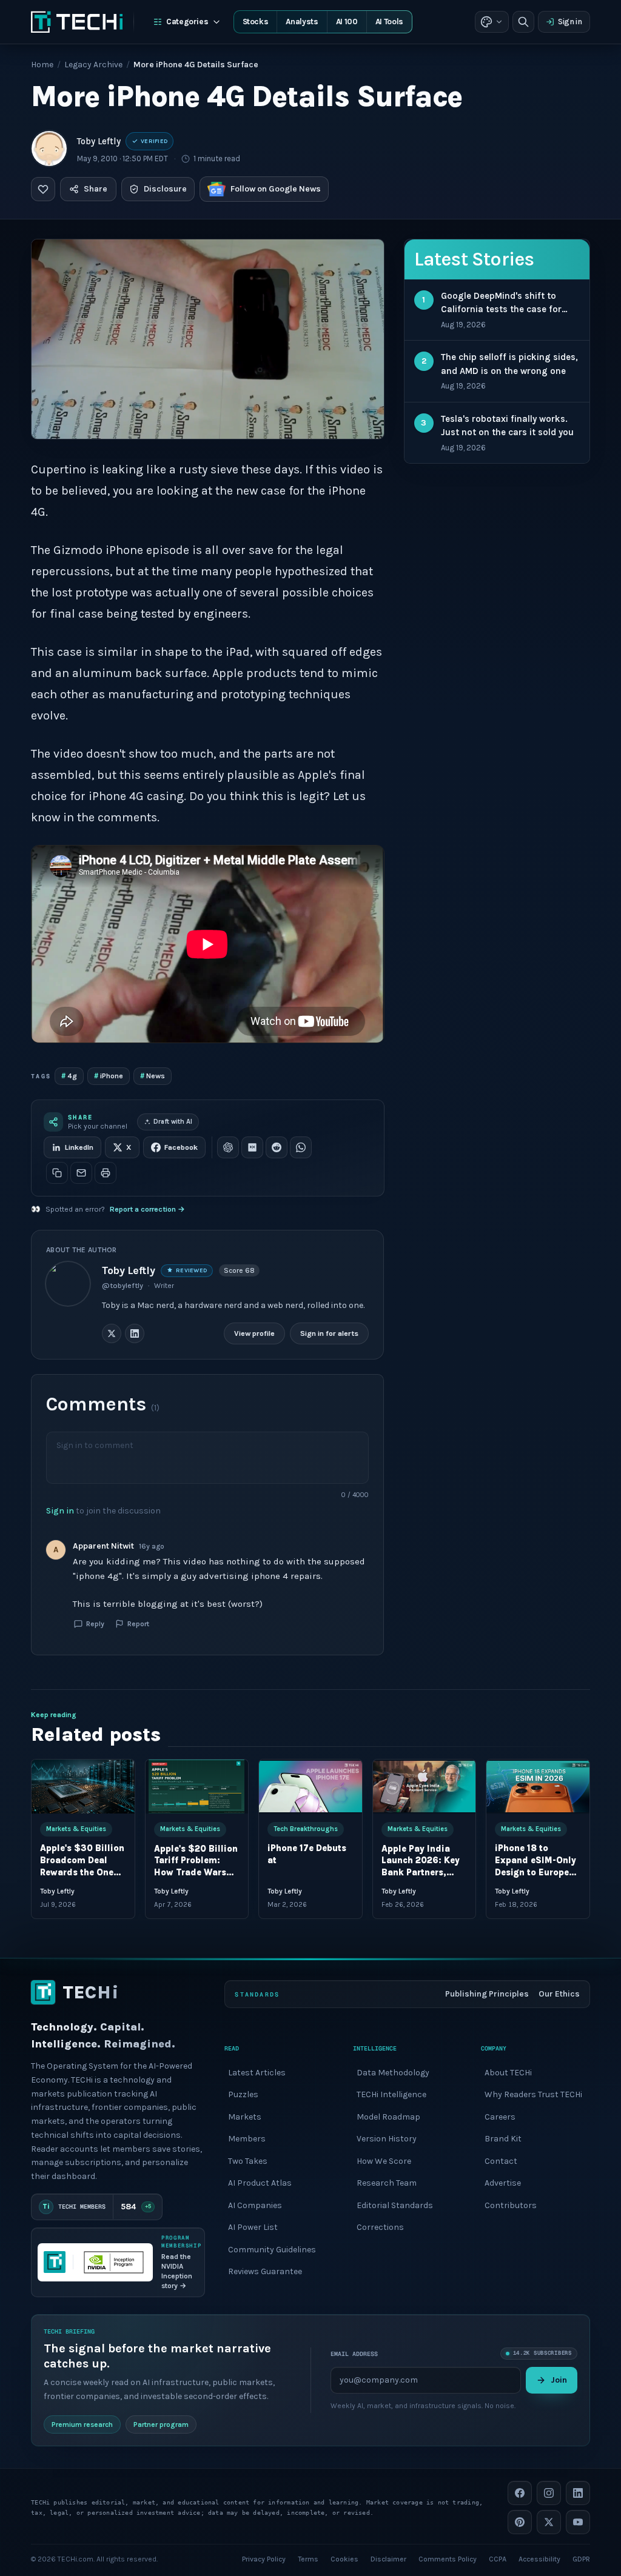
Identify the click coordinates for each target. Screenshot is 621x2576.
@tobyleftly (123, 1286)
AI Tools (389, 22)
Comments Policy (448, 2559)
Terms (308, 2559)
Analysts (302, 22)
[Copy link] (57, 1173)
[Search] (523, 22)
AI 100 (347, 22)
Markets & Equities (76, 1829)
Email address (354, 2353)
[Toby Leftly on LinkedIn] (135, 1333)
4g (69, 1076)
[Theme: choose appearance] (492, 22)
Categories (187, 22)
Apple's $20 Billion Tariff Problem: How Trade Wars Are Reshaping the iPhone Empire (196, 1873)
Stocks (256, 22)
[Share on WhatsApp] (301, 1147)
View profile (255, 1333)
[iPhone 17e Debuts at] (310, 1787)
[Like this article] (43, 189)
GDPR (581, 2559)
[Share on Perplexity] (252, 1147)
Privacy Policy (264, 2559)
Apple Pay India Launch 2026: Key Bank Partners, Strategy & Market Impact (422, 1873)
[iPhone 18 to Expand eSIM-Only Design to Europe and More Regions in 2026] (538, 1787)
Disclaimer (388, 2559)
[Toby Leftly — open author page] (49, 148)
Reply (95, 1624)
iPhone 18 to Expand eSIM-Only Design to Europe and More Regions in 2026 (535, 1873)
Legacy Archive (93, 65)
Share (96, 189)
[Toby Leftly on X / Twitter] (112, 1333)
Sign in (570, 22)
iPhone (109, 1076)
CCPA (498, 2559)
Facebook (181, 1147)
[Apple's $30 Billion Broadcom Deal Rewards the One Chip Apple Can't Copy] (83, 1787)
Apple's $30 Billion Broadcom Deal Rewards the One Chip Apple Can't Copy (82, 1873)
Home (42, 65)
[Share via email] (81, 1173)
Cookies (344, 2559)
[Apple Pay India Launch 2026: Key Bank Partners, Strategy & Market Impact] (425, 1787)
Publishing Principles (487, 1994)
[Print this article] (106, 1173)
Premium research (82, 2424)
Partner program (161, 2424)
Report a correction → (147, 1209)
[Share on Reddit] (277, 1147)
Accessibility (539, 2559)
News (153, 1076)
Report (138, 1624)
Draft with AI (173, 1122)
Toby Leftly (99, 141)
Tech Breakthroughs (306, 1829)
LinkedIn (79, 1147)
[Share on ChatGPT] (228, 1147)
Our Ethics (559, 1994)
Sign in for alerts (330, 1333)
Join (559, 2380)
